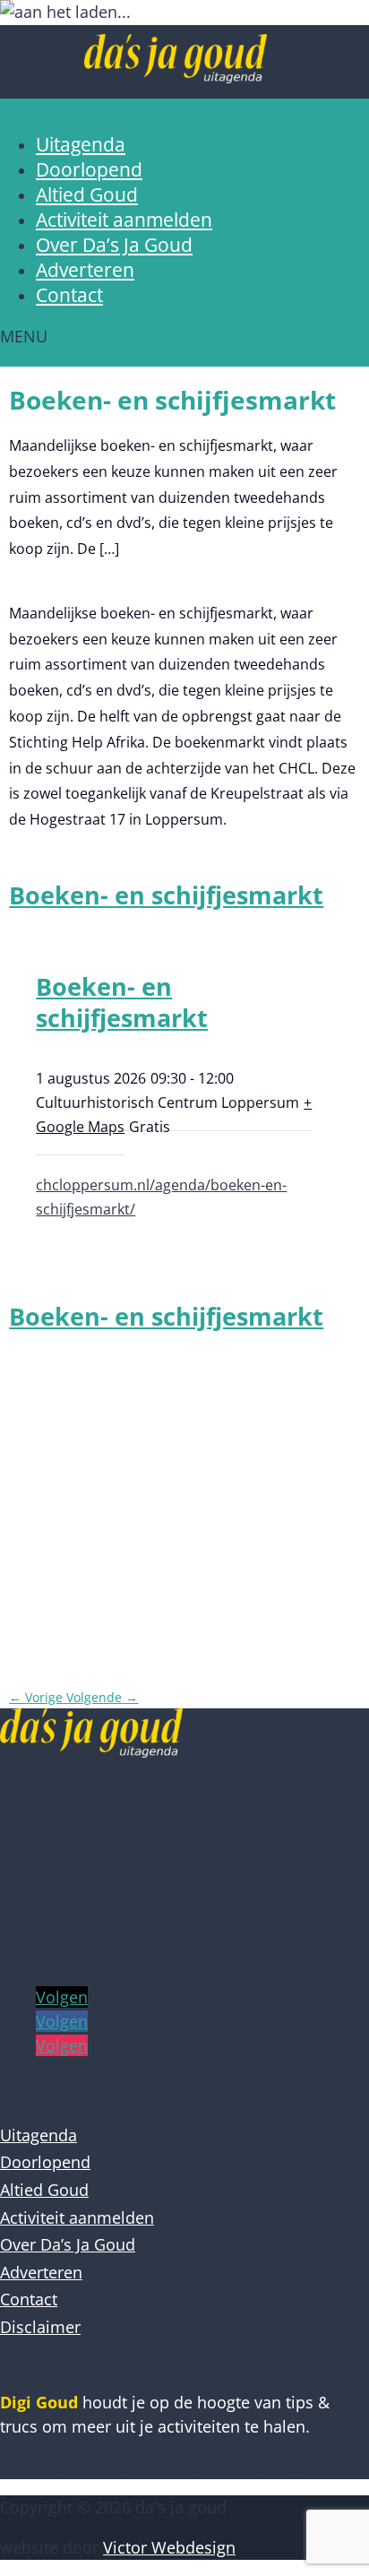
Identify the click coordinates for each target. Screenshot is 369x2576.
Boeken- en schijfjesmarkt (166, 895)
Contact (69, 295)
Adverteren (85, 270)
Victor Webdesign (169, 2547)
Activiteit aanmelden (124, 220)
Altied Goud (87, 194)
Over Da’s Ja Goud (114, 245)
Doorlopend (89, 169)
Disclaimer (40, 2327)
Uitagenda (81, 144)
